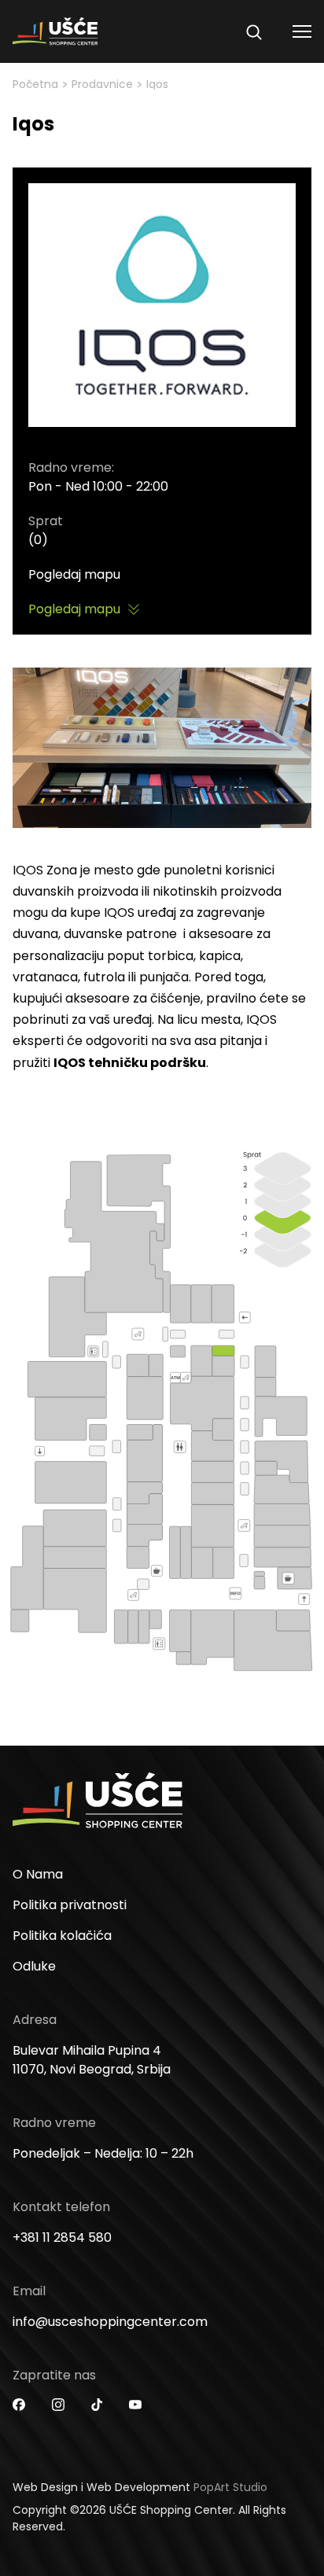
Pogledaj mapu (74, 574)
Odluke (34, 1966)
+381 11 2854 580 (62, 2237)
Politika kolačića (62, 1936)
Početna (35, 84)
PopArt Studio (230, 2487)
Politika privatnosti (70, 1905)
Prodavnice (102, 84)
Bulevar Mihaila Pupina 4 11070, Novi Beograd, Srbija (92, 2060)
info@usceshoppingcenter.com (110, 2322)
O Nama (38, 1874)
